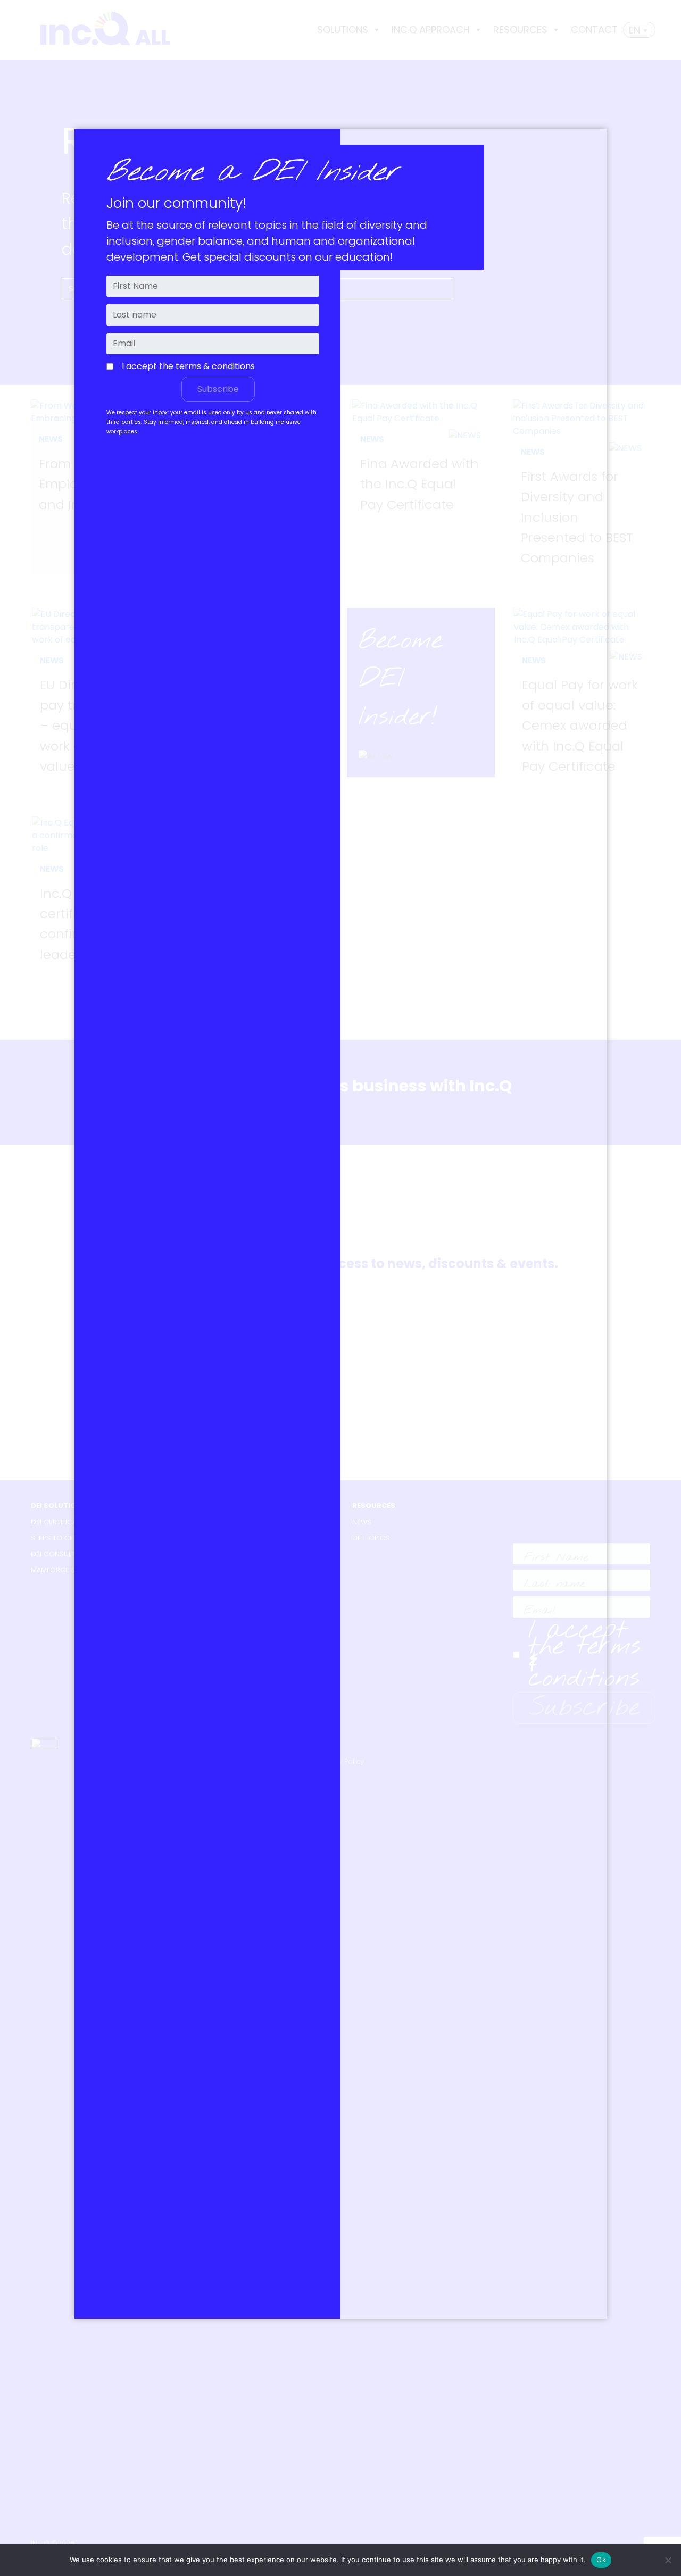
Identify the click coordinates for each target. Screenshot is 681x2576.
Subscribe (218, 389)
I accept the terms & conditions (188, 366)
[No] (668, 2560)
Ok (601, 2560)
